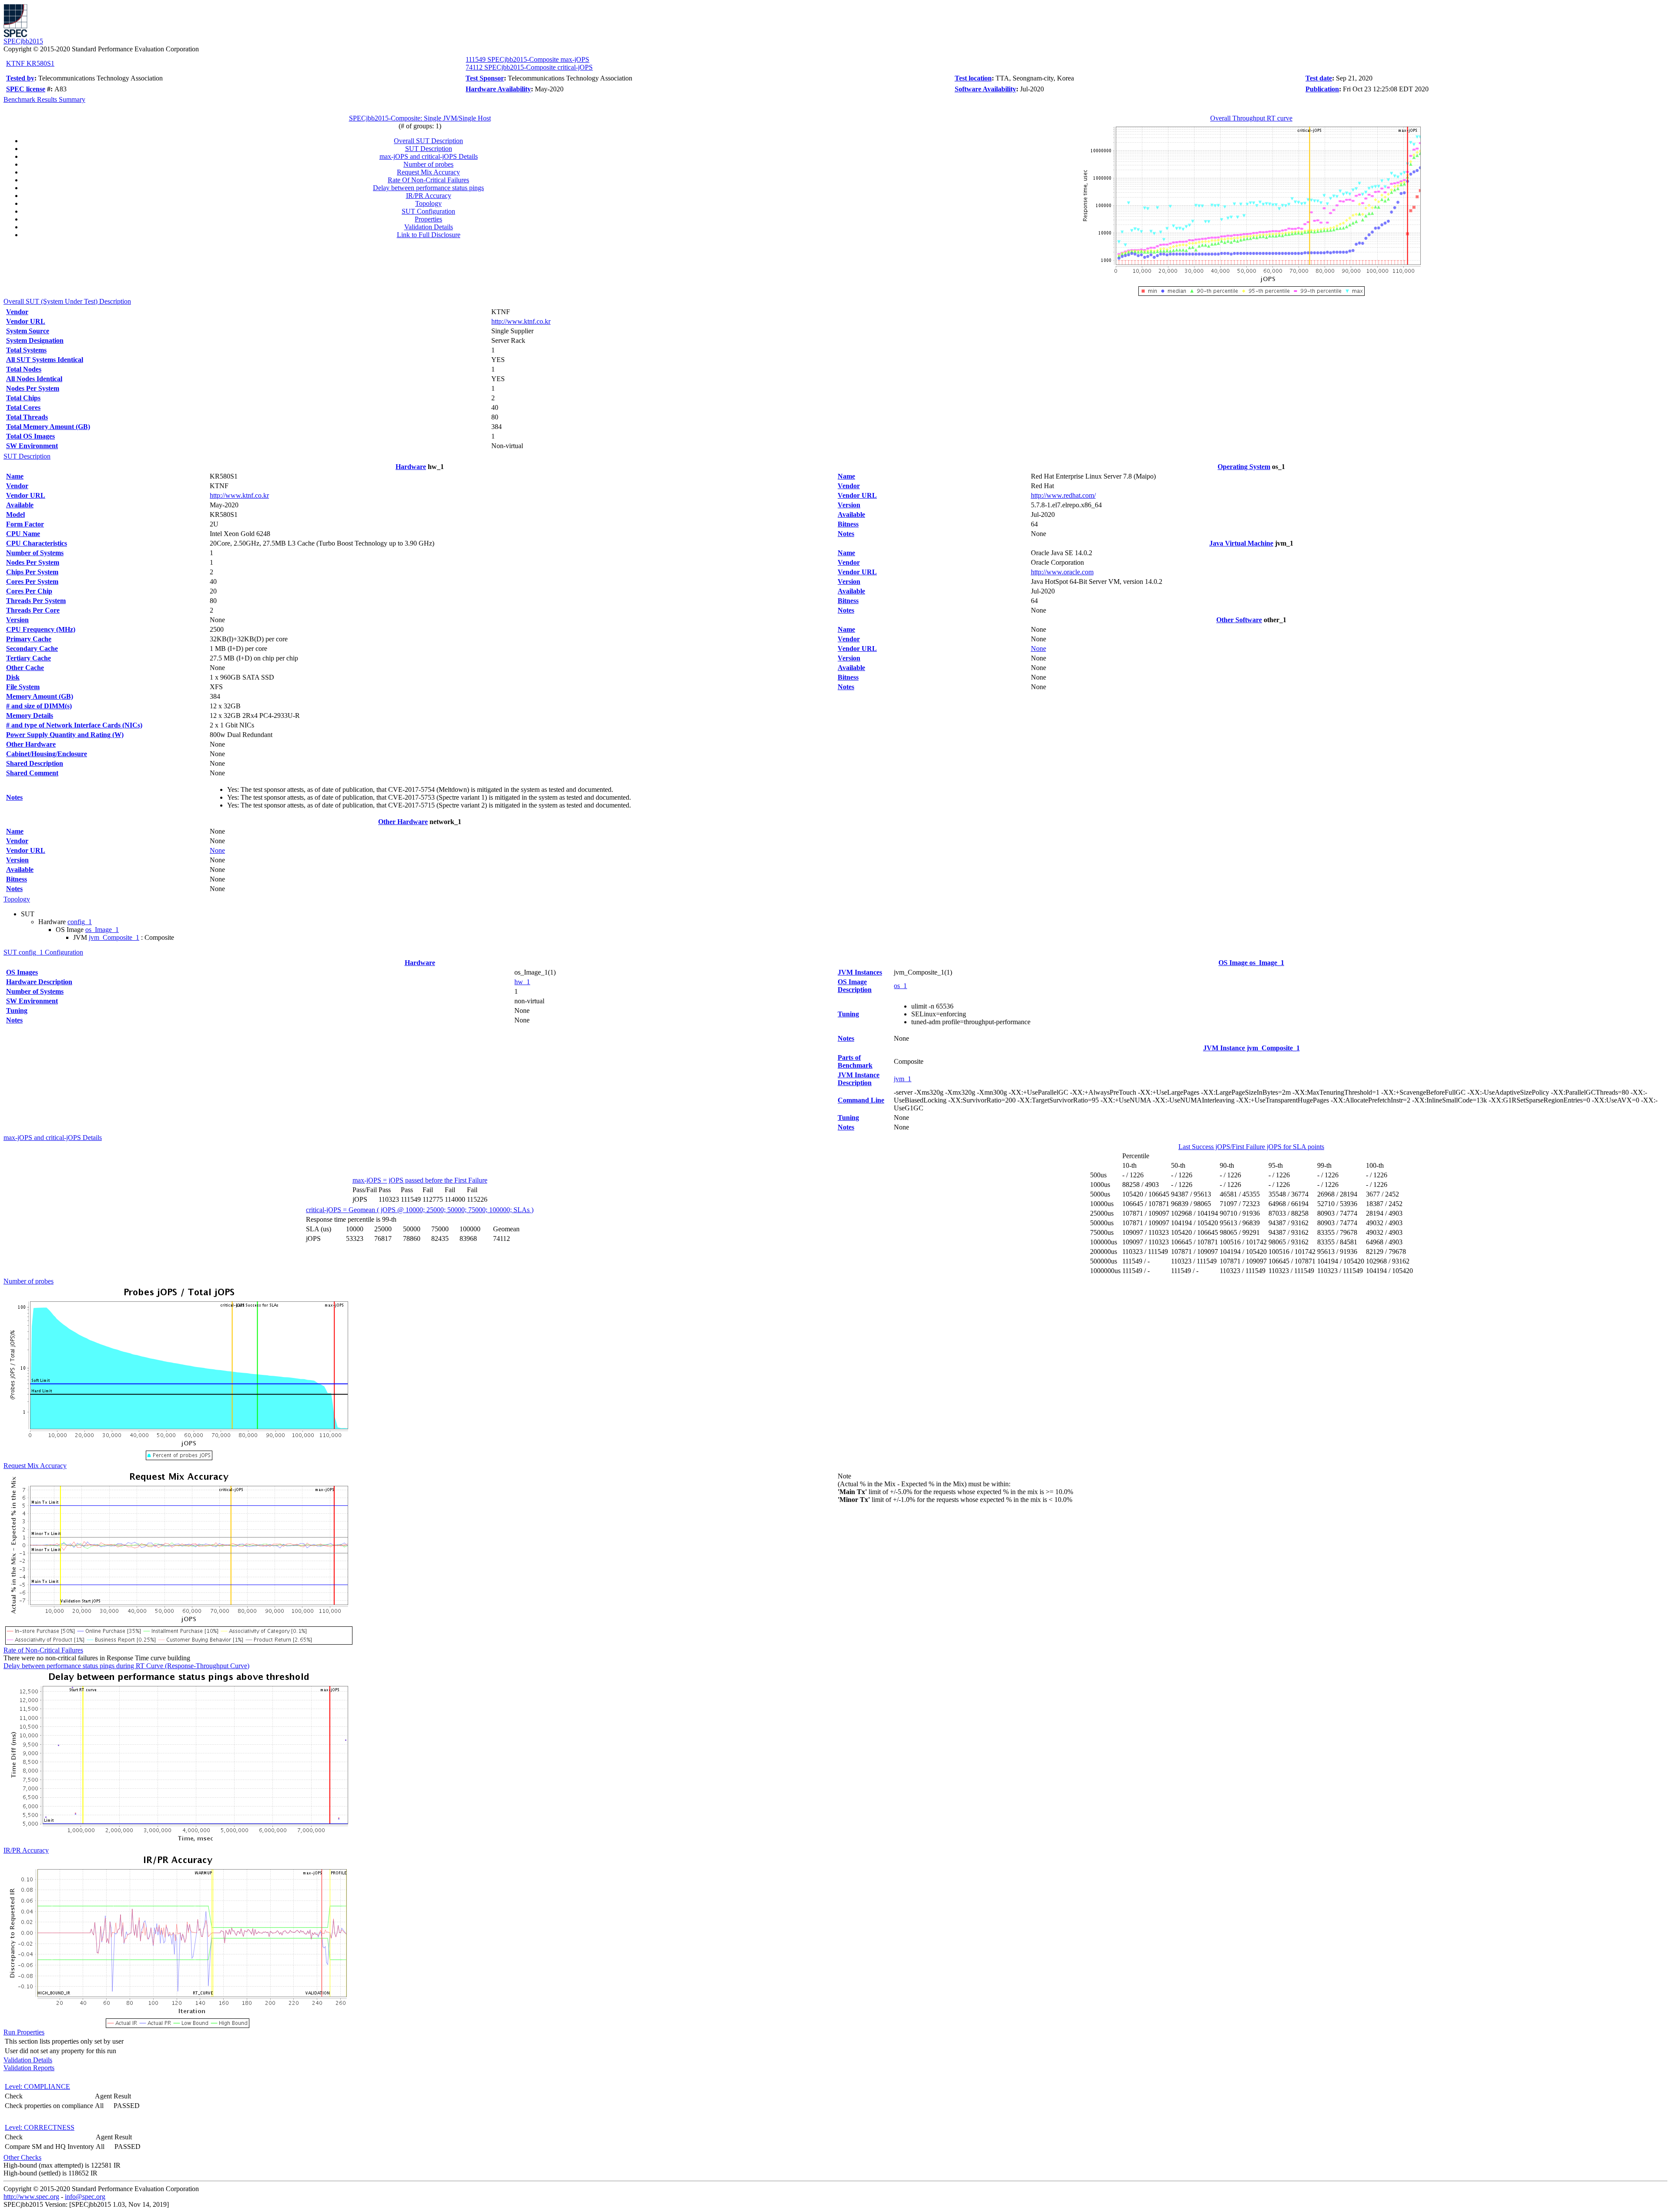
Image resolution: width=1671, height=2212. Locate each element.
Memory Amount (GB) (40, 696)
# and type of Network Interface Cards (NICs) (74, 725)
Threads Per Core (33, 610)
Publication (1322, 89)
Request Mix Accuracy (428, 172)
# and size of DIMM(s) (39, 706)
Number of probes (428, 164)
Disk (13, 677)
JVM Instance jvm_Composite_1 (1252, 1048)
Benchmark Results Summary (44, 99)
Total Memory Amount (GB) (48, 427)
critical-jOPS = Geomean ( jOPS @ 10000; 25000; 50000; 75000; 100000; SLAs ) (420, 1210)
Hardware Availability (498, 89)
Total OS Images (30, 436)
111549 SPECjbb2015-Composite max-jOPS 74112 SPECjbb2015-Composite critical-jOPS (529, 63)
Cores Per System (32, 581)
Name (15, 476)
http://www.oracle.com (1062, 572)
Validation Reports (29, 2068)
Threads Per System (36, 601)
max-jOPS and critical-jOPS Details (429, 156)
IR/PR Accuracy (429, 196)
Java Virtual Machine (1241, 543)
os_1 (900, 986)
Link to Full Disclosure (429, 235)
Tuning (17, 1010)
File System (23, 687)
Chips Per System (32, 572)
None (217, 850)
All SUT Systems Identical (45, 360)
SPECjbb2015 (23, 41)
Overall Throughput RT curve (1251, 118)
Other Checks (22, 2157)
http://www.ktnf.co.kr (521, 321)
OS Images (22, 972)
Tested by (20, 78)
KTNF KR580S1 (30, 63)
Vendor (17, 312)
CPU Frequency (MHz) (41, 629)
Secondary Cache (32, 649)
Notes (14, 797)
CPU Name (23, 534)
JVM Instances (860, 972)
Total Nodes (24, 369)
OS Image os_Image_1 (1251, 963)
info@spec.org (85, 2197)
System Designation (35, 340)
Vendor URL (26, 321)
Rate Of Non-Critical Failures (428, 180)
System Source (28, 331)
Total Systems (26, 350)
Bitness (17, 879)
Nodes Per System (33, 388)
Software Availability (985, 89)
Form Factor (25, 524)
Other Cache (25, 668)
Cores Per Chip (29, 591)
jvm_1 (903, 1079)
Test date (1319, 78)
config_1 (80, 922)
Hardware (411, 467)
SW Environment (32, 446)
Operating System (1244, 467)
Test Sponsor (485, 78)
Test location (973, 78)
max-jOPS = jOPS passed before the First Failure (420, 1180)
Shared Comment (32, 773)
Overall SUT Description (428, 141)
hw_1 (522, 982)
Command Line (861, 1100)
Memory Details (30, 716)
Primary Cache (29, 639)
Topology (428, 203)
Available (20, 505)
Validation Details (429, 227)
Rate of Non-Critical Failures (43, 1650)
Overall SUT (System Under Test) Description (67, 301)
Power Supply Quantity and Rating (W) (65, 735)
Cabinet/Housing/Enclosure (47, 754)
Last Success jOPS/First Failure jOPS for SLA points (1251, 1147)
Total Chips (23, 398)
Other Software (1239, 620)
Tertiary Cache (29, 658)
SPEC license (26, 89)
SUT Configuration (428, 211)
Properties (428, 219)
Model (15, 514)
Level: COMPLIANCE (37, 2086)
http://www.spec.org (31, 2197)
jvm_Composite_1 (114, 937)
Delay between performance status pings (428, 188)
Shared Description (35, 763)
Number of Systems (35, 553)
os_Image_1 (102, 930)
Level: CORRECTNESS (40, 2127)
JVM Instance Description (859, 1079)
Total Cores (23, 407)
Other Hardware (31, 744)
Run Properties (24, 2032)
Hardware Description (39, 982)
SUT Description (429, 149)
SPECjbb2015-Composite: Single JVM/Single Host (420, 118)
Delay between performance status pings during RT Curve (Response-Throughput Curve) (126, 1666)
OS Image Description (855, 986)
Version (17, 620)
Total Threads (27, 417)
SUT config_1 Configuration (43, 952)
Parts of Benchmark (855, 1061)
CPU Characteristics (37, 543)
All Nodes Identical (34, 379)
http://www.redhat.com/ (1063, 495)
